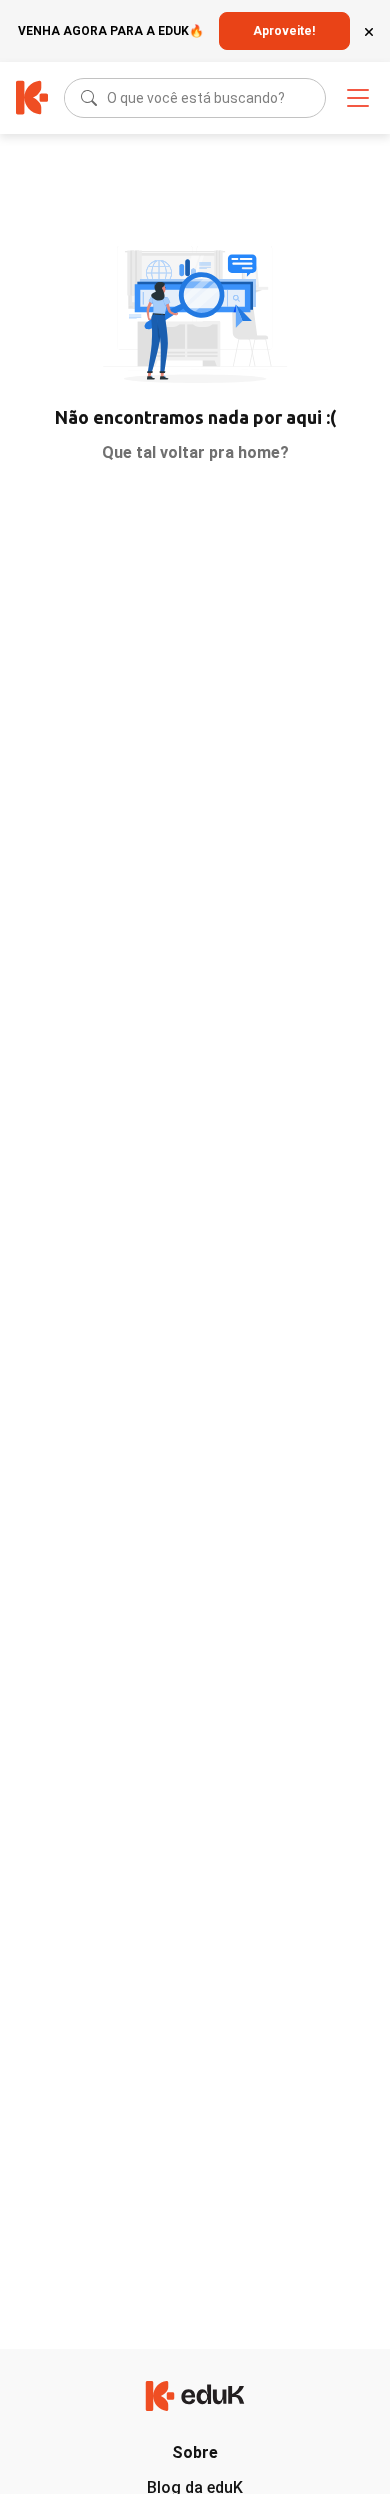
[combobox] (108, 98)
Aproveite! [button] (284, 31)
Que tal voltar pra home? (195, 452)
